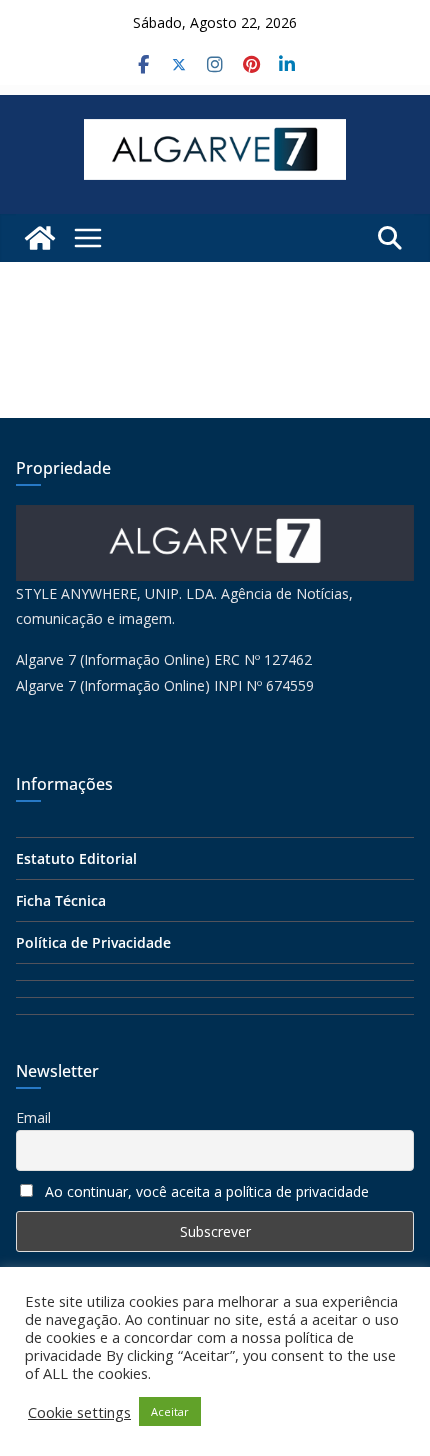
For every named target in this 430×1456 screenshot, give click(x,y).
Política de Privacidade (93, 942)
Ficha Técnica (61, 900)
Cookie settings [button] (79, 1412)
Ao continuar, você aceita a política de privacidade (207, 1191)
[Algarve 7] (40, 238)
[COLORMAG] (215, 517)
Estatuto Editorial (76, 858)
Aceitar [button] (170, 1411)
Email (33, 1117)
